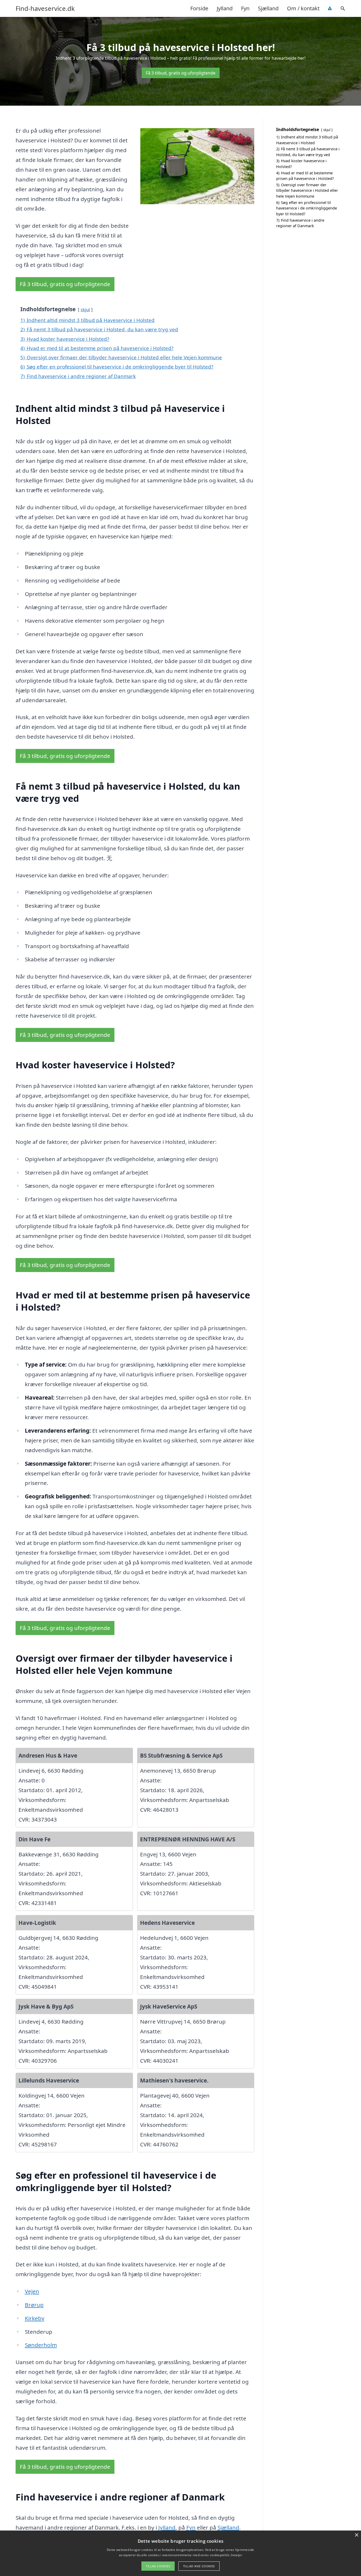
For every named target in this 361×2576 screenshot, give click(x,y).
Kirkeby (35, 2318)
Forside (199, 8)
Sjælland (268, 8)
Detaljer (236, 2555)
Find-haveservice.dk (45, 8)
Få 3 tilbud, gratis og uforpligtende (181, 73)
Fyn (245, 8)
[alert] (181, 2553)
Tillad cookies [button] (158, 2566)
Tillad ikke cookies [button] (199, 2566)
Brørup (34, 2305)
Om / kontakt (303, 8)
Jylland (225, 8)
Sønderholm (41, 2345)
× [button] (356, 2535)
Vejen (32, 2291)
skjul (85, 309)
